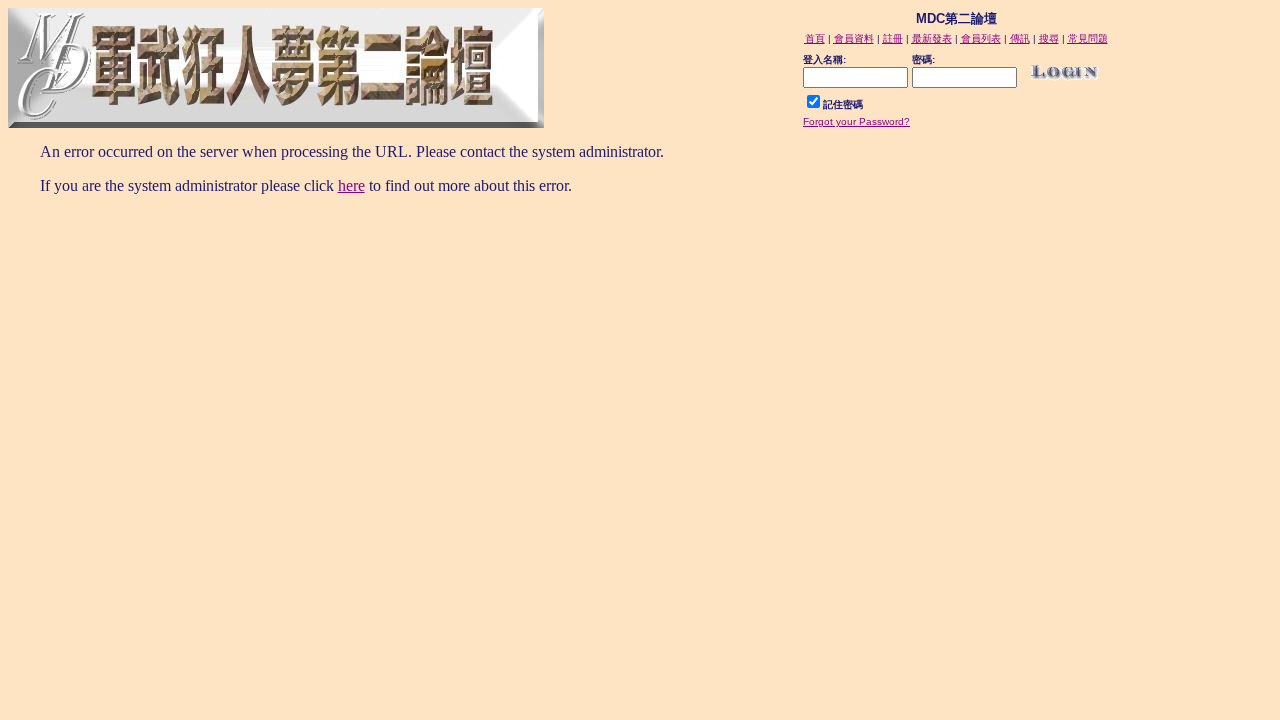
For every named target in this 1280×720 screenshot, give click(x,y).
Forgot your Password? (856, 121)
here (351, 185)
